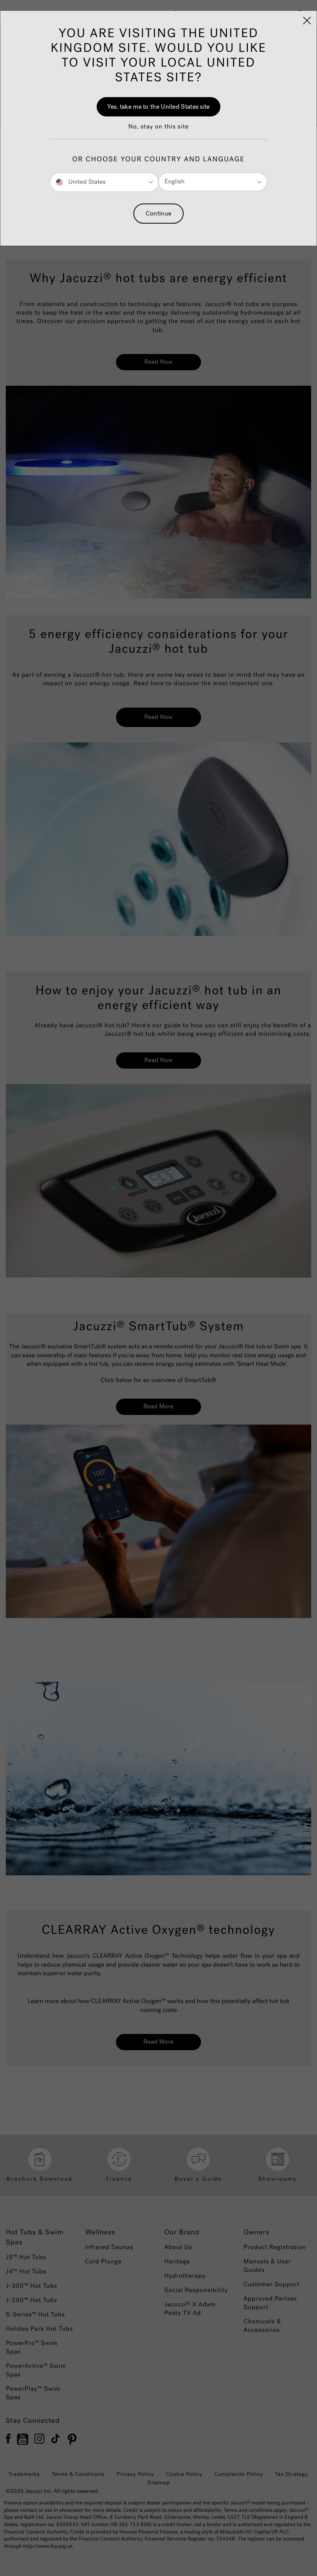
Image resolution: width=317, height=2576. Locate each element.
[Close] (307, 21)
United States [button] (86, 182)
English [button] (175, 182)
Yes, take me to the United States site (158, 107)
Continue (158, 213)
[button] (158, 131)
